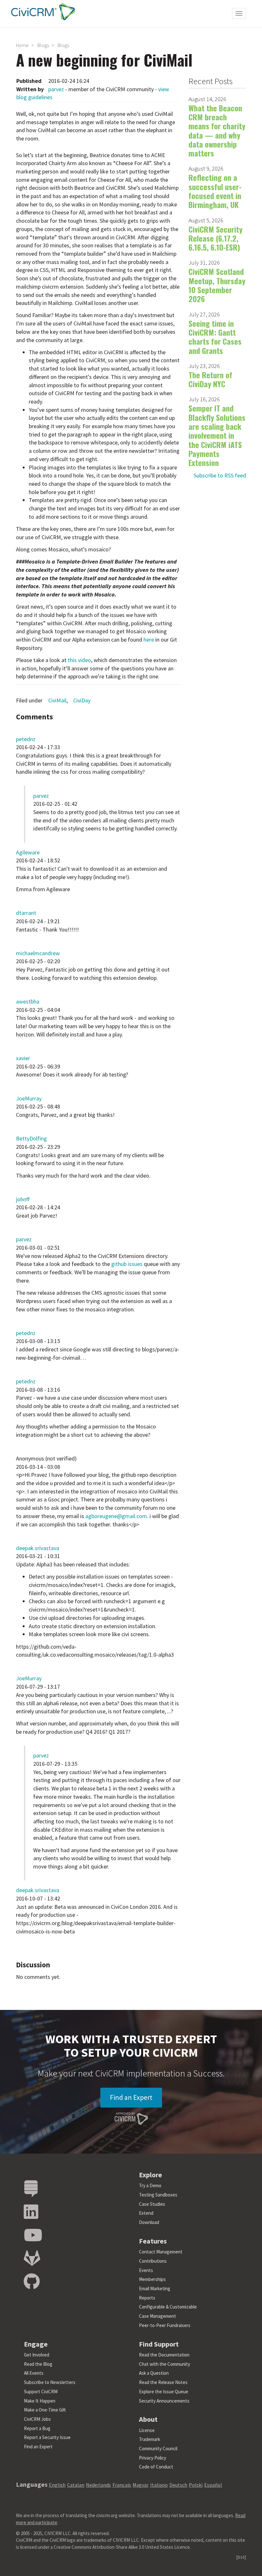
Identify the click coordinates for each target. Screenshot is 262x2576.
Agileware (28, 852)
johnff (23, 1199)
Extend (146, 2213)
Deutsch (178, 2485)
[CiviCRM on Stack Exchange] (31, 2189)
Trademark (150, 2439)
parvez (56, 89)
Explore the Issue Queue (164, 2392)
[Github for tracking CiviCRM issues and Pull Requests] (32, 2282)
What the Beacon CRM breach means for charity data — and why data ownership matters (217, 130)
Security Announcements (164, 2401)
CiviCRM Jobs (37, 2419)
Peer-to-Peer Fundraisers (165, 2325)
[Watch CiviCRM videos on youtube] (33, 2235)
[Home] (42, 12)
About (148, 2419)
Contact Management (161, 2252)
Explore (150, 2175)
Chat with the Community (165, 2364)
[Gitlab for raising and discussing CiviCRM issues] (32, 2258)
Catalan (76, 2485)
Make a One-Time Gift (45, 2410)
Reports (147, 2298)
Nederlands (98, 2485)
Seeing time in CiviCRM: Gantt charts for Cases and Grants (215, 337)
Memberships (152, 2279)
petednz (26, 739)
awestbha (28, 1001)
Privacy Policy (153, 2458)
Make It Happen (40, 2401)
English (57, 2485)
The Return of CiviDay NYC (210, 379)
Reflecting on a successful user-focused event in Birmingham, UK (215, 191)
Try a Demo (150, 2185)
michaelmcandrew (38, 953)
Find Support (159, 2344)
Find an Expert (131, 2097)
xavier (23, 1058)
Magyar (141, 2485)
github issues (127, 1264)
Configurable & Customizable (168, 2307)
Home (22, 45)
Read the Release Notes (163, 2382)
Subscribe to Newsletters (50, 2382)
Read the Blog (38, 2364)
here (149, 640)
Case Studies (152, 2204)
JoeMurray (29, 1098)
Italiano (159, 2485)
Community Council (158, 2448)
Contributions (153, 2261)
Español (213, 2485)
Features (153, 2241)
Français (122, 2485)
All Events (34, 2373)
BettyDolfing (31, 1138)
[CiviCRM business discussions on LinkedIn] (31, 2212)
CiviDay (82, 700)
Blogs (43, 45)
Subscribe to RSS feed (220, 475)
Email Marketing (155, 2288)
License (147, 2430)
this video (79, 660)
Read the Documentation (164, 2355)
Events (146, 2270)
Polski (196, 2485)
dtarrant (26, 913)
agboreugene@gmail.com (116, 1516)
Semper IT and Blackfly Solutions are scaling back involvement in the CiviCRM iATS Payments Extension (217, 435)
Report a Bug (37, 2428)
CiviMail (57, 700)
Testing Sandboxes (158, 2195)
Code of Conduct (156, 2467)
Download (149, 2222)
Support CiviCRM (41, 2392)
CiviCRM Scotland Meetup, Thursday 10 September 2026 (217, 285)
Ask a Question (154, 2373)
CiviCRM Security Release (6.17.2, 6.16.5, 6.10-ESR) (216, 238)
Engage (36, 2344)
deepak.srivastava (38, 1548)
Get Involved (37, 2355)
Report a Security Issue (47, 2437)
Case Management (158, 2316)
